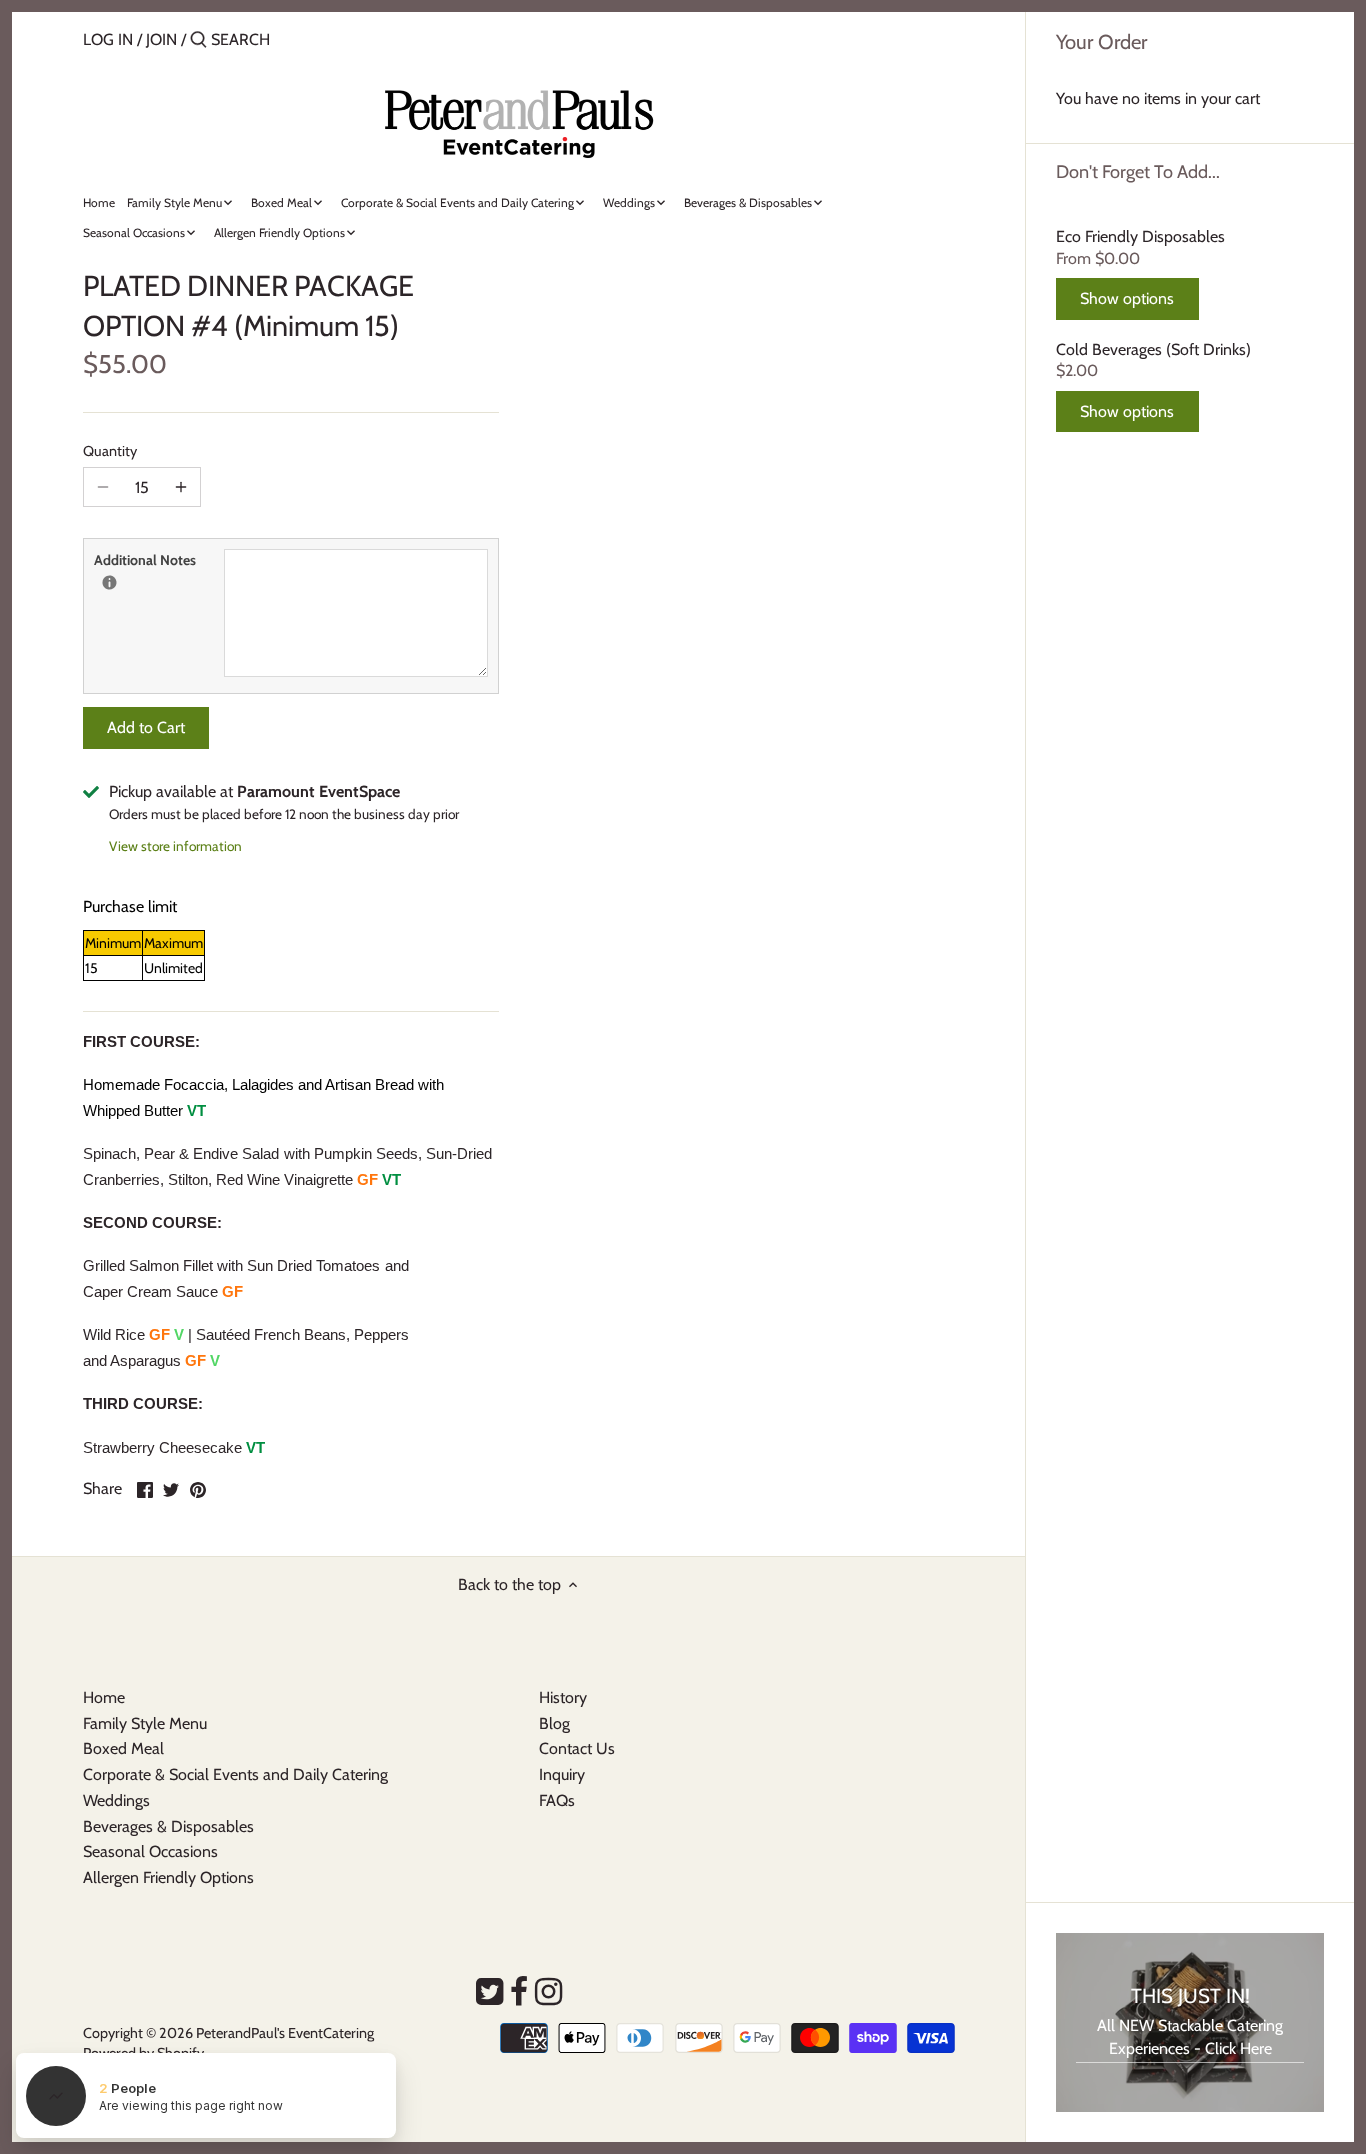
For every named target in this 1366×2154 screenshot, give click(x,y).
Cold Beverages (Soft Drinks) (1153, 349)
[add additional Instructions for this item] (109, 582)
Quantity (110, 451)
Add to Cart (146, 727)
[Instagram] (548, 1992)
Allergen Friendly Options (168, 1877)
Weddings (116, 1800)
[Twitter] (489, 1992)
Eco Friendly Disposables (1140, 236)
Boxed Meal (123, 1748)
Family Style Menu (145, 1723)
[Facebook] (519, 1992)
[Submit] (198, 41)
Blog (554, 1723)
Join (161, 39)
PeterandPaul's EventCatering (285, 2033)
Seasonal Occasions (150, 1851)
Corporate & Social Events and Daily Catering (235, 1774)
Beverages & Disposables (168, 1826)
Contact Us (577, 1748)
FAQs (557, 1800)
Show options (1127, 298)
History (563, 1697)
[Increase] (181, 487)
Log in (108, 39)
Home (104, 1697)
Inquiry (562, 1774)
